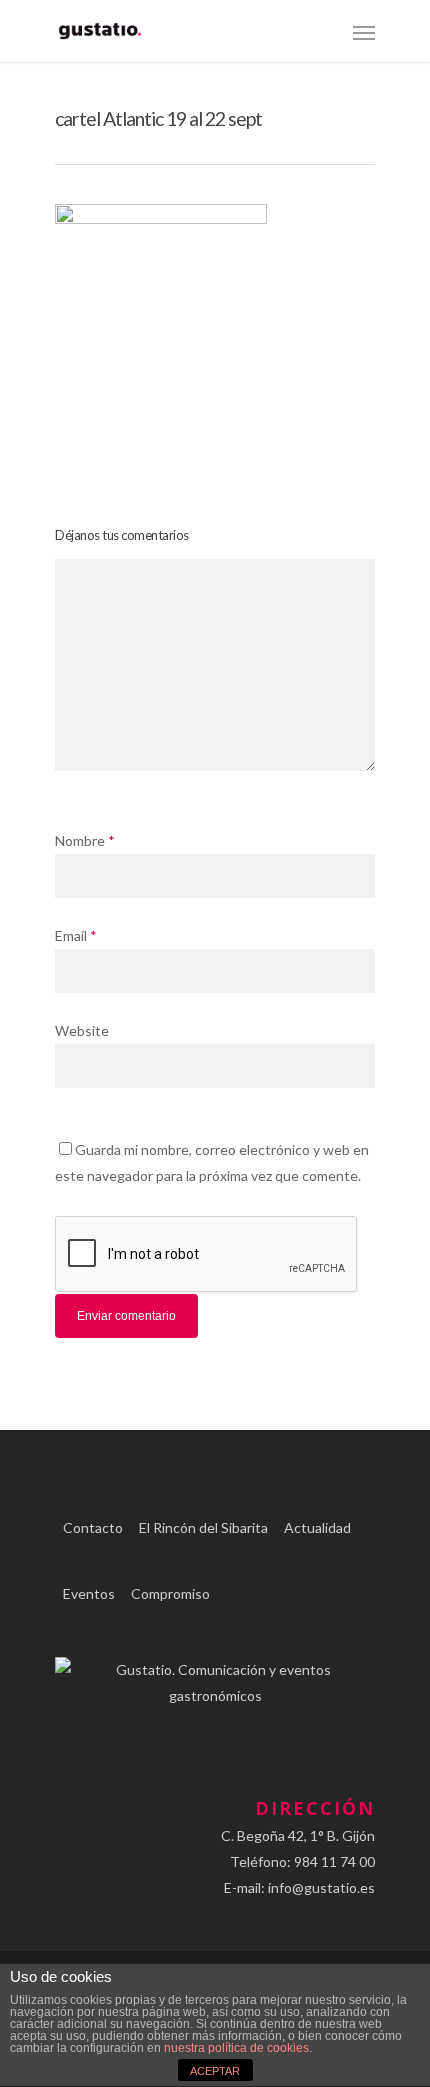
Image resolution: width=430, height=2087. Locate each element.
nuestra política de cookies (236, 2048)
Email (76, 935)
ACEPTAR (215, 2071)
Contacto (93, 1527)
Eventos (89, 1593)
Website (82, 1030)
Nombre (85, 840)
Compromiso (170, 1593)
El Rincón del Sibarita (203, 1527)
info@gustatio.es (321, 1887)
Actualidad (317, 1527)
